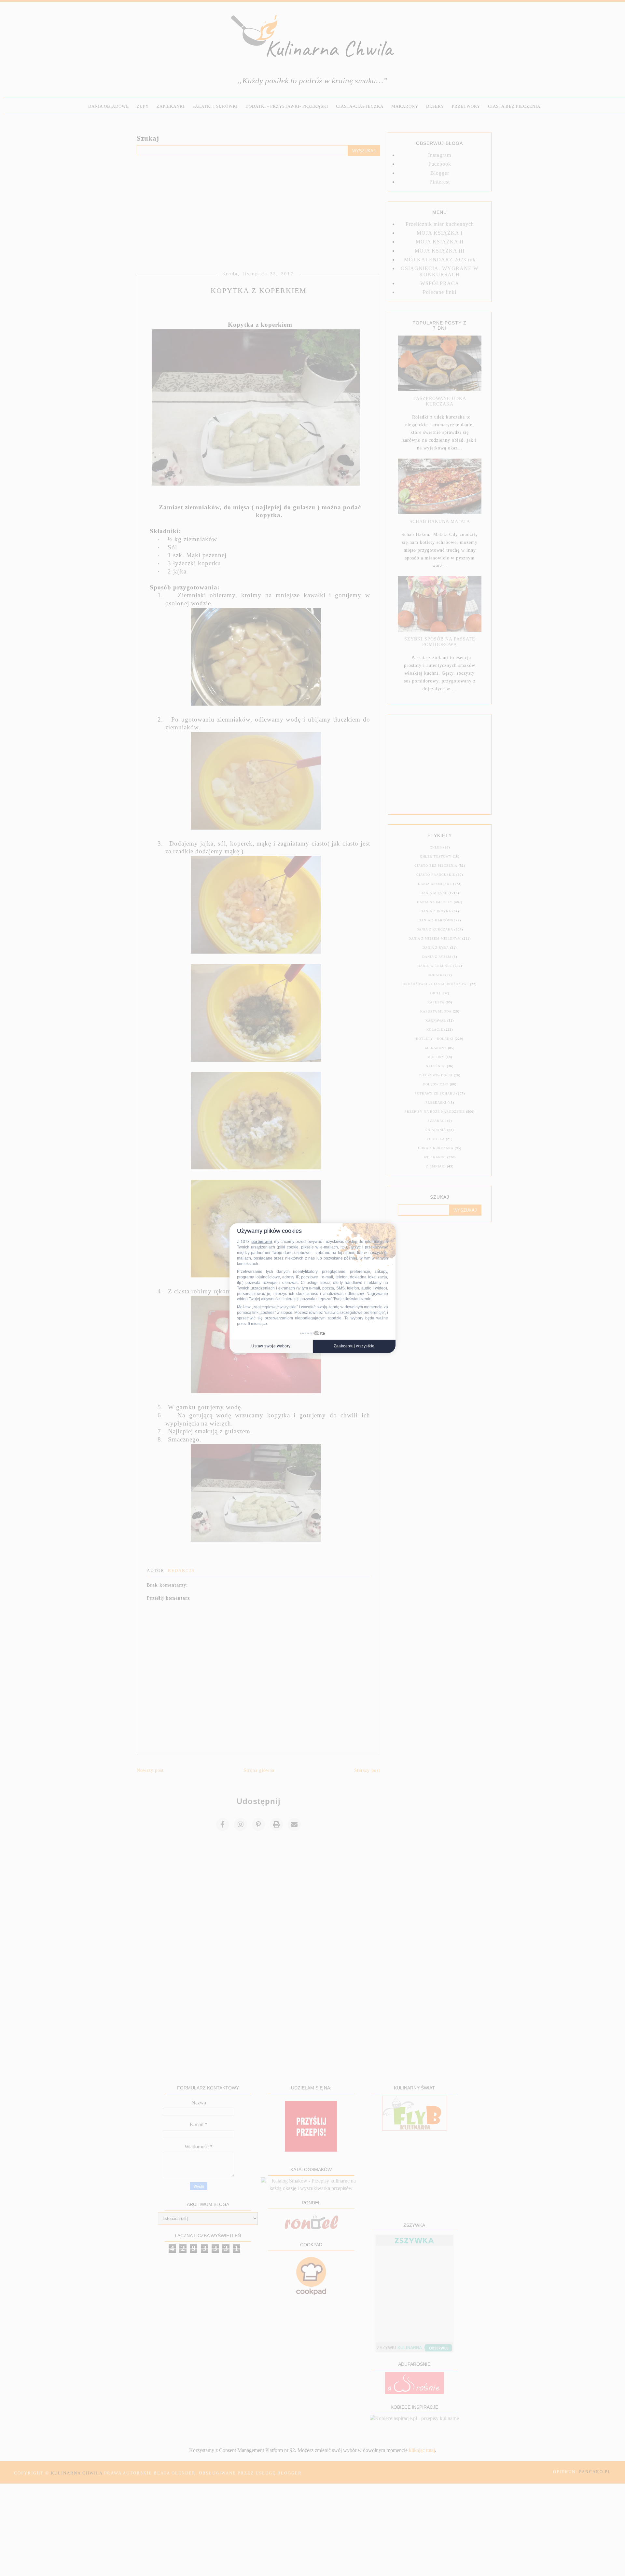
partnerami (262, 1242)
